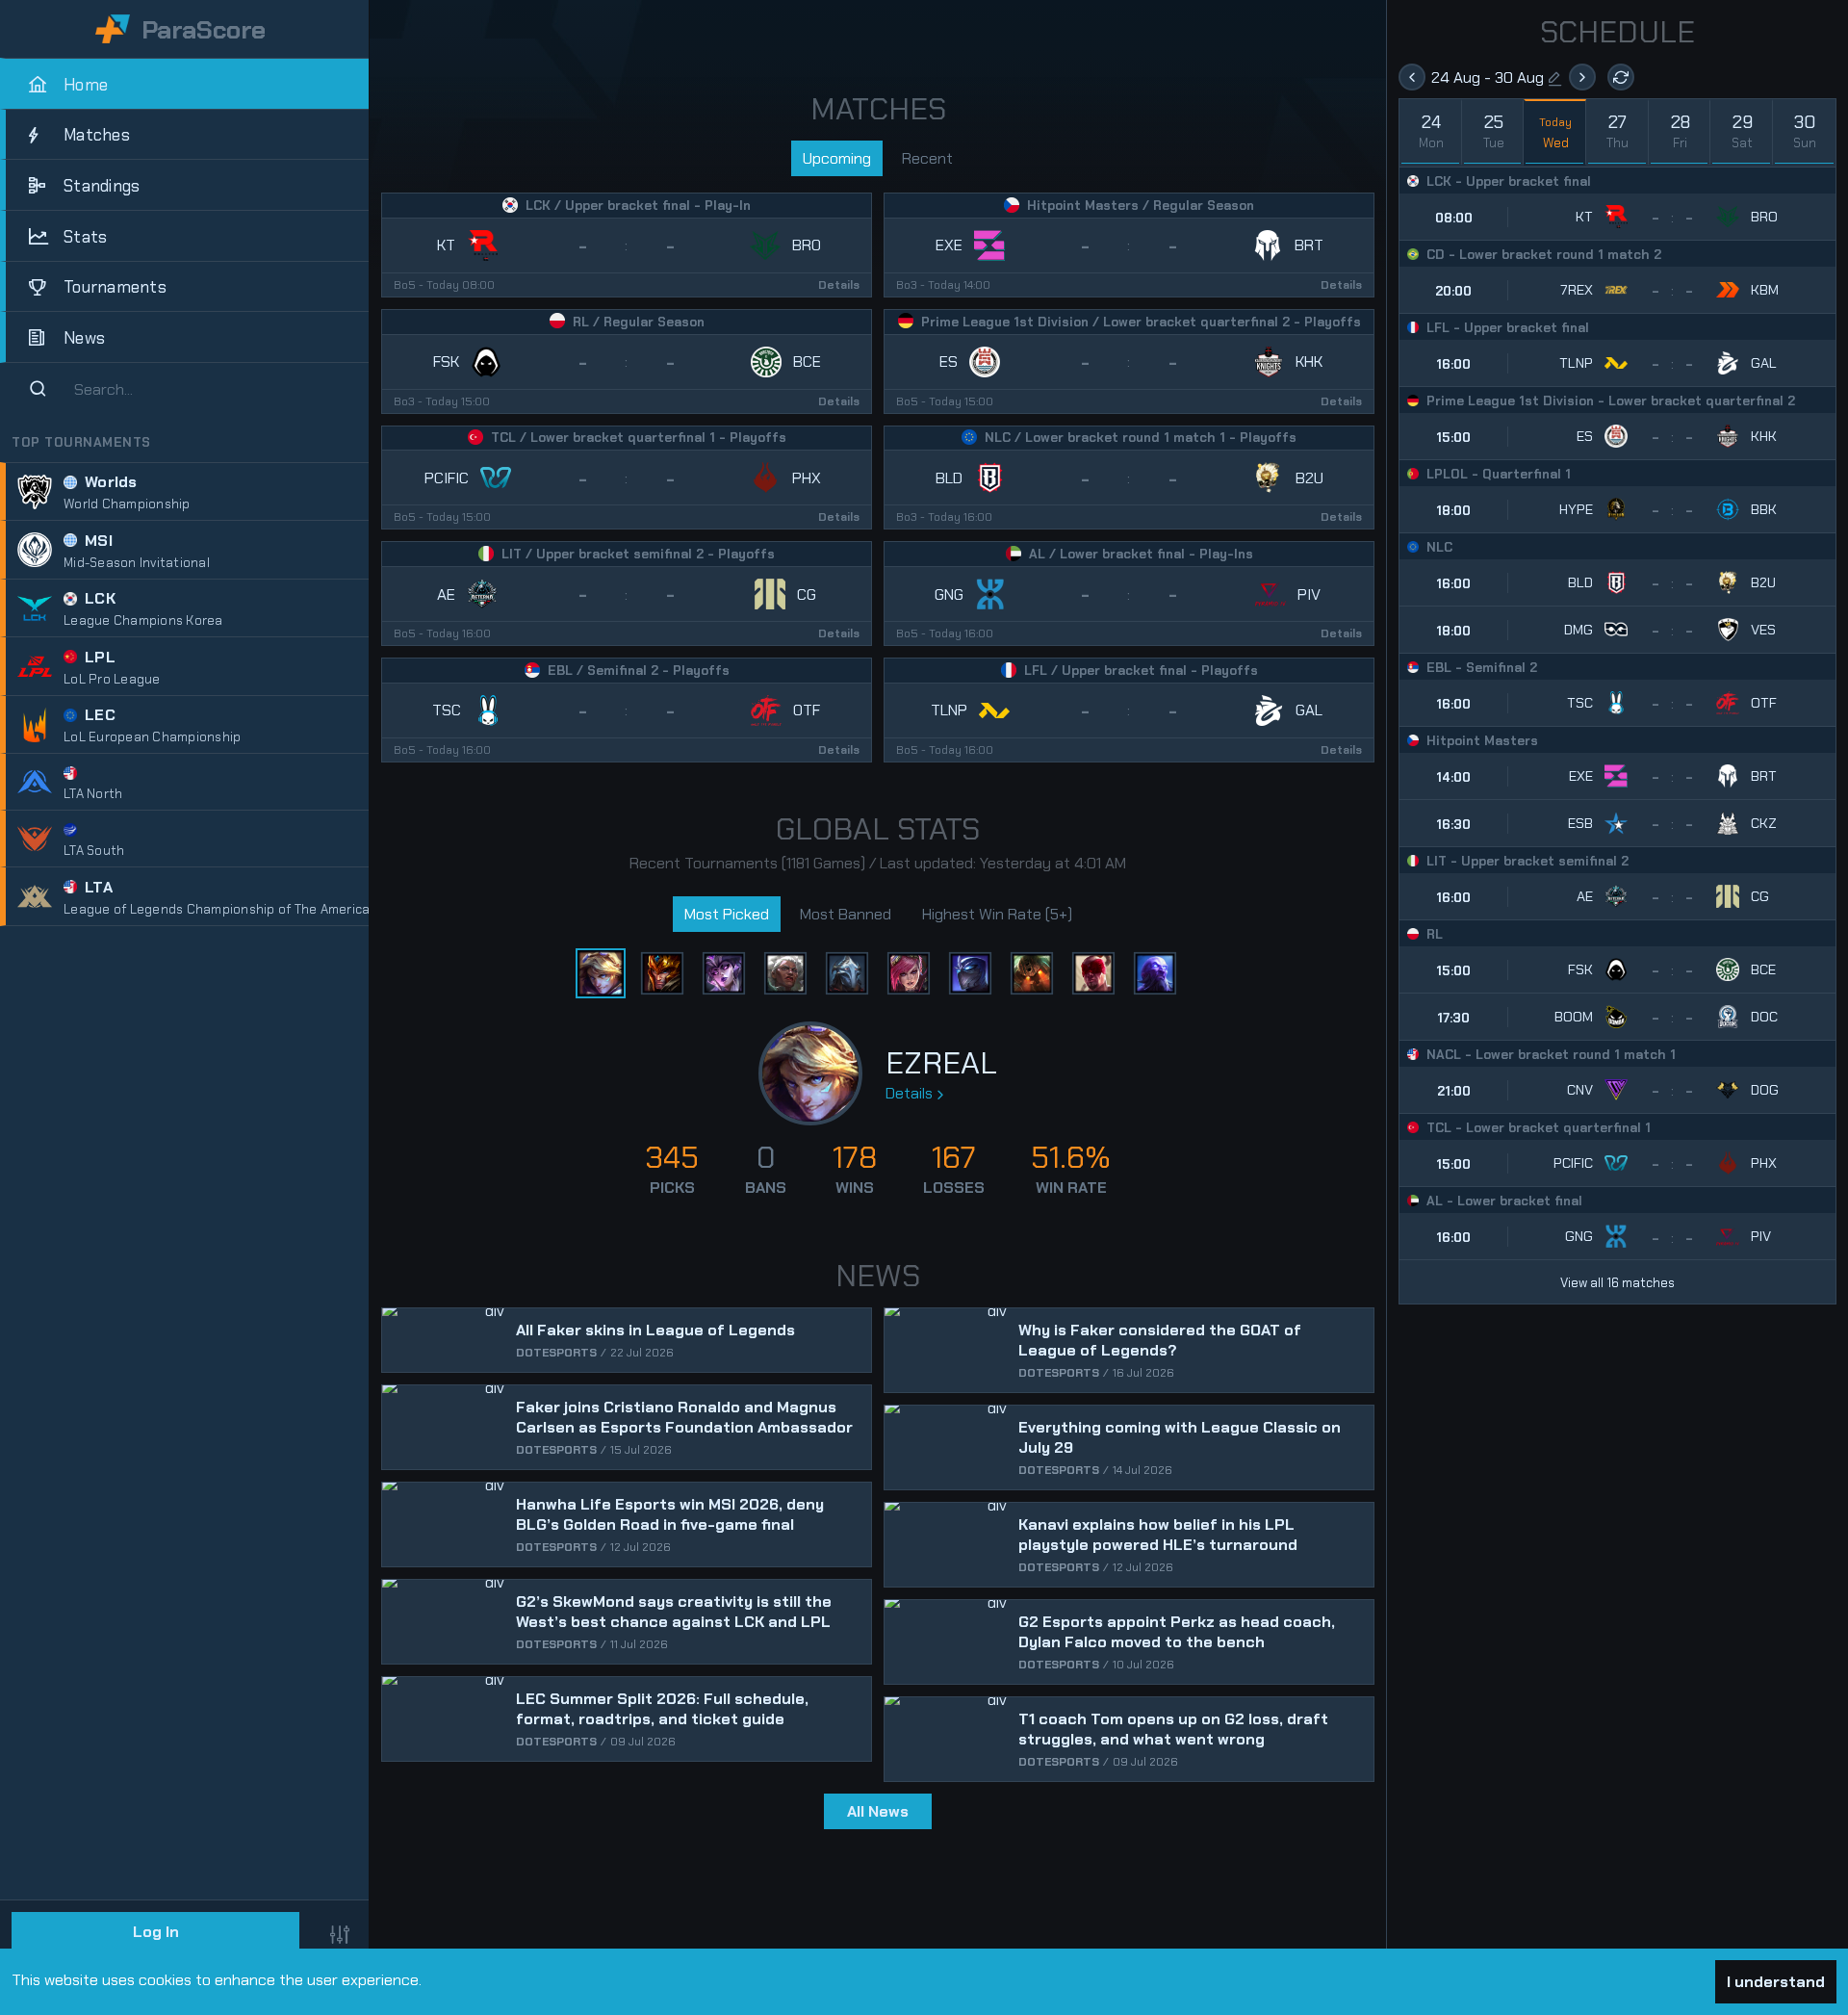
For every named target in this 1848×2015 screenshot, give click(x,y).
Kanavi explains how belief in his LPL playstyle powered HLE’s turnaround (1158, 1535)
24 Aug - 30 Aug (1488, 77)
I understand (1776, 1982)
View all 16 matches (1617, 1283)
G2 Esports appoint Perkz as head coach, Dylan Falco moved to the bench (1177, 1632)
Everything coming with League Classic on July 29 (1180, 1437)
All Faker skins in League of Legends (655, 1330)
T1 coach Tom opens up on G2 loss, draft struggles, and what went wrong (1173, 1729)
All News (878, 1811)
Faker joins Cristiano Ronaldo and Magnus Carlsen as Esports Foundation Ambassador (684, 1417)
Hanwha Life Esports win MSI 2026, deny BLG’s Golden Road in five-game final (670, 1514)
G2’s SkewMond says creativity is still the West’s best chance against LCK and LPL (674, 1612)
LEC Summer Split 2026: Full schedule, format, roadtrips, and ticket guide (662, 1709)
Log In (156, 1932)
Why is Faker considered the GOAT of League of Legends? (1160, 1340)
